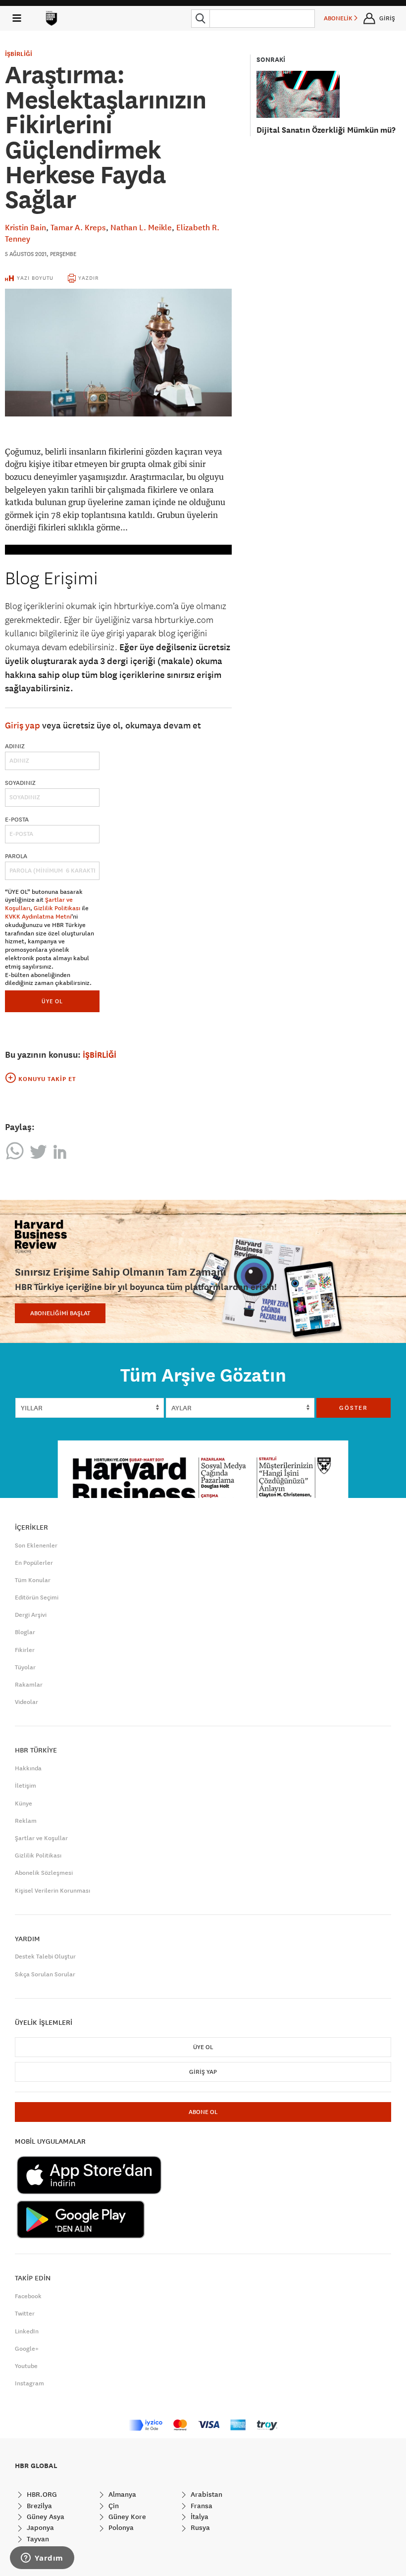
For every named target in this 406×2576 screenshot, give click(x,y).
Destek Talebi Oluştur (45, 1957)
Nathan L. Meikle (141, 227)
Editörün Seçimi (37, 1597)
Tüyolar (25, 1667)
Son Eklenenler (36, 1546)
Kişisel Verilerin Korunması (52, 1891)
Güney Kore (126, 2517)
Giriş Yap (203, 2072)
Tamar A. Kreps (78, 227)
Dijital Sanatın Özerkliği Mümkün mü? (326, 130)
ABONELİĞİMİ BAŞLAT (60, 1313)
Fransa (201, 2506)
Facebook (28, 2296)
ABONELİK (339, 18)
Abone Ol (203, 2112)
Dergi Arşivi (31, 1615)
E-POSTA (17, 820)
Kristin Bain (25, 227)
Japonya (39, 2527)
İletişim (25, 1786)
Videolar (26, 1702)
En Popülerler (34, 1563)
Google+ (27, 2349)
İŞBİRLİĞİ (19, 54)
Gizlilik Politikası (57, 908)
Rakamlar (29, 1685)
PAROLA (16, 856)
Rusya (199, 2527)
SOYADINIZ (20, 783)
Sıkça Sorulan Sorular (45, 1974)
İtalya (199, 2517)
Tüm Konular (33, 1580)
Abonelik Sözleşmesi (44, 1873)
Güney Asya (45, 2517)
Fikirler (25, 1650)
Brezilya (38, 2506)
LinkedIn (27, 2331)
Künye (24, 1803)
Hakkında (28, 1768)
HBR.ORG (41, 2494)
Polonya (120, 2527)
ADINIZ (15, 746)
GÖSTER (354, 1408)
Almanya (121, 2494)
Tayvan (37, 2539)
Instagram (29, 2383)
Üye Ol (203, 2047)
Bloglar (25, 1632)
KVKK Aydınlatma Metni (38, 917)
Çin (113, 2506)
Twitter (25, 2314)
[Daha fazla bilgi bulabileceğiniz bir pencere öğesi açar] (42, 2559)
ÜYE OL (52, 1001)
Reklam (26, 1821)
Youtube (26, 2366)
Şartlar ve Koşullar (41, 1838)
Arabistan (205, 2494)
